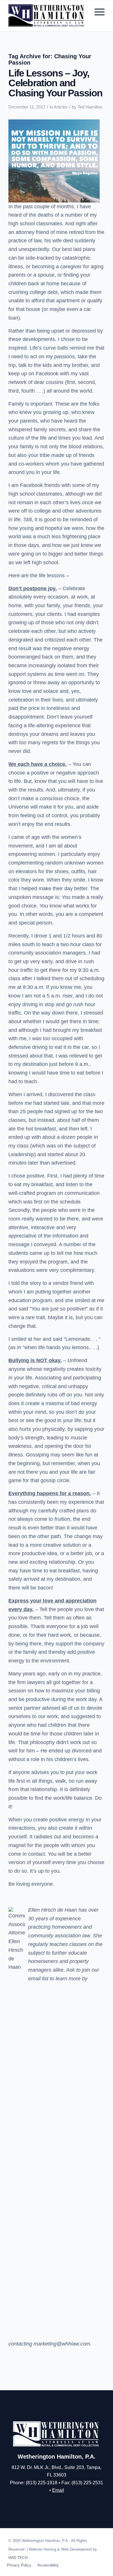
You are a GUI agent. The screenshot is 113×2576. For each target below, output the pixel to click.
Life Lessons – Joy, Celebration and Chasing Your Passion (55, 83)
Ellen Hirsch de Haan (53, 1910)
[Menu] (97, 12)
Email (58, 2490)
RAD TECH (18, 2558)
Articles (61, 107)
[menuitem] (97, 12)
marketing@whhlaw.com (62, 2344)
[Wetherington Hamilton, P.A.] (47, 16)
